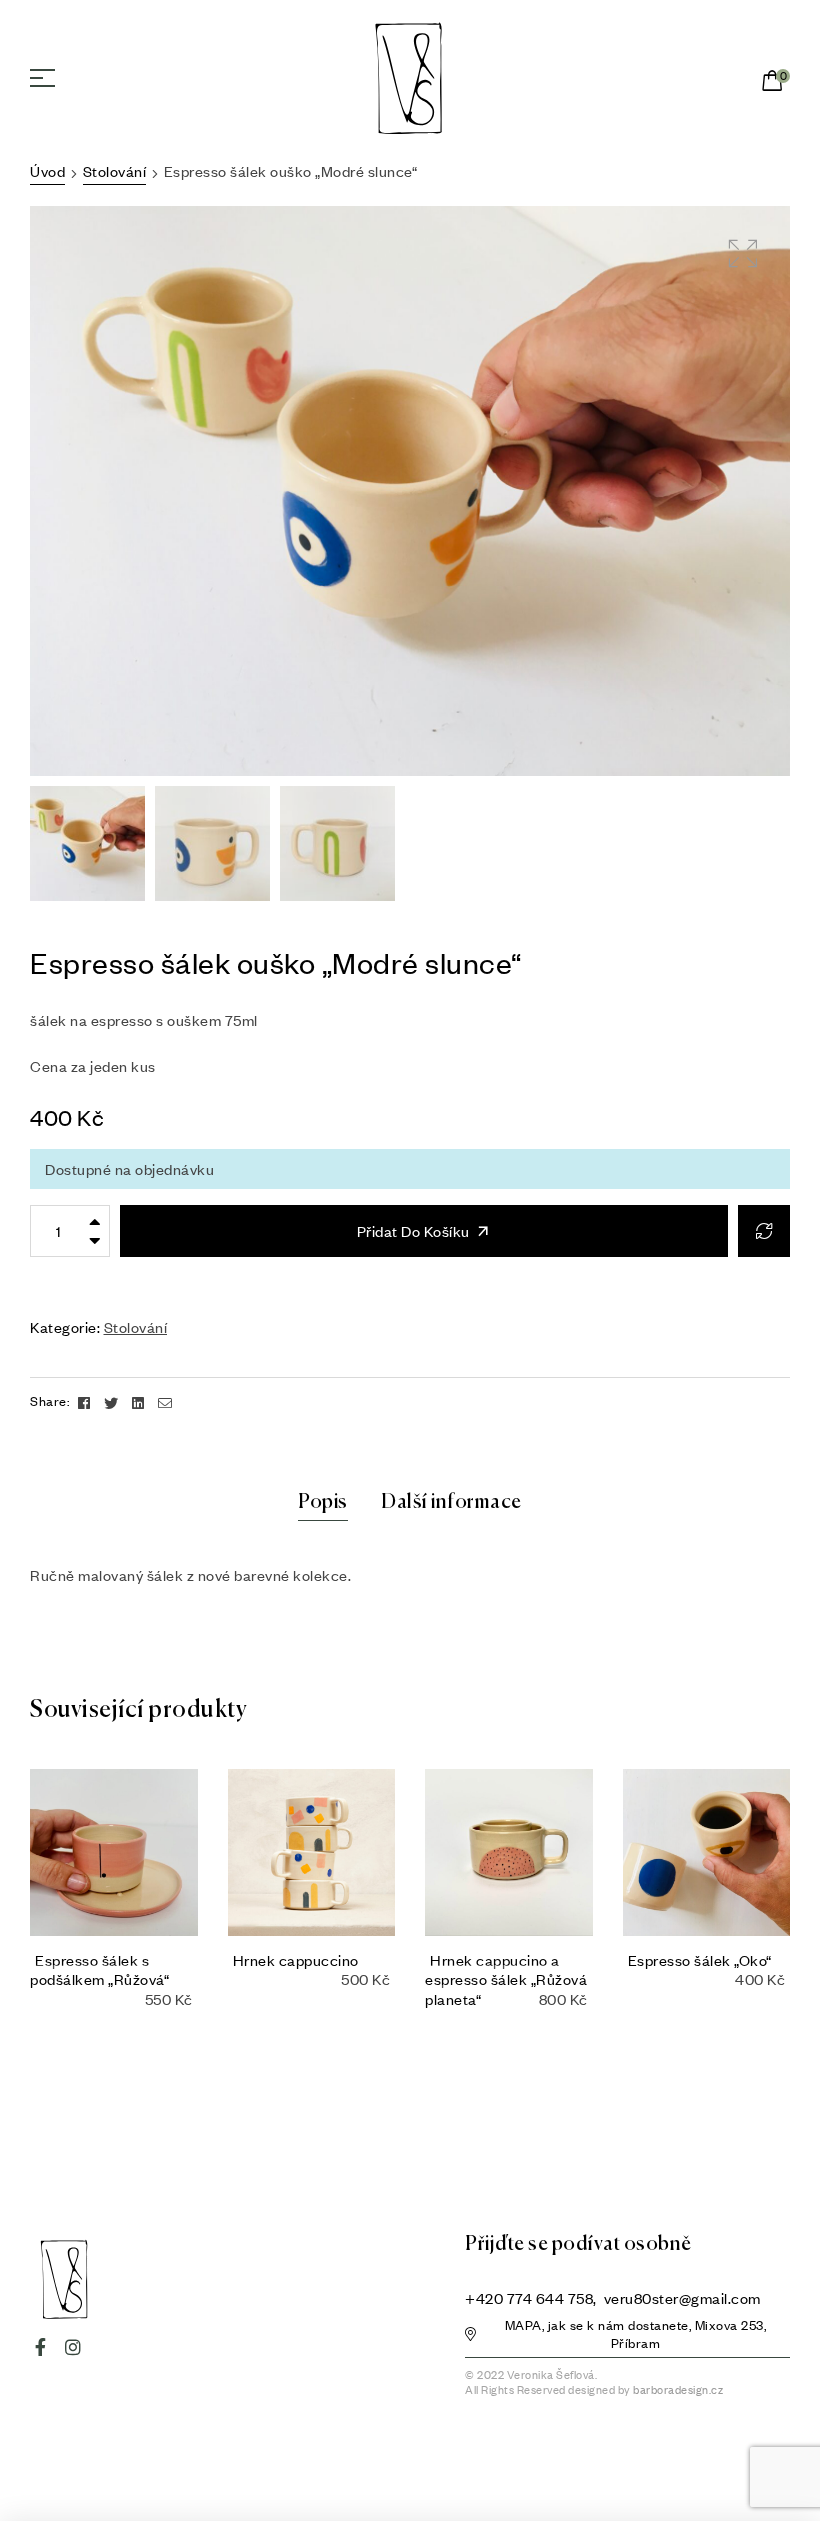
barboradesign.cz (678, 2390)
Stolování (115, 171)
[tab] (323, 1503)
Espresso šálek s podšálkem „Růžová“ (99, 1969)
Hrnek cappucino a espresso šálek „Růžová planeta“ (506, 1979)
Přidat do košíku (413, 1231)
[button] (627, 2337)
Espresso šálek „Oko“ (700, 1960)
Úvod (47, 171)
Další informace (451, 1502)
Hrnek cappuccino (296, 1960)
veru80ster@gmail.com (682, 2298)
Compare (764, 1231)
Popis (323, 1502)
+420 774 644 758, (532, 2298)
